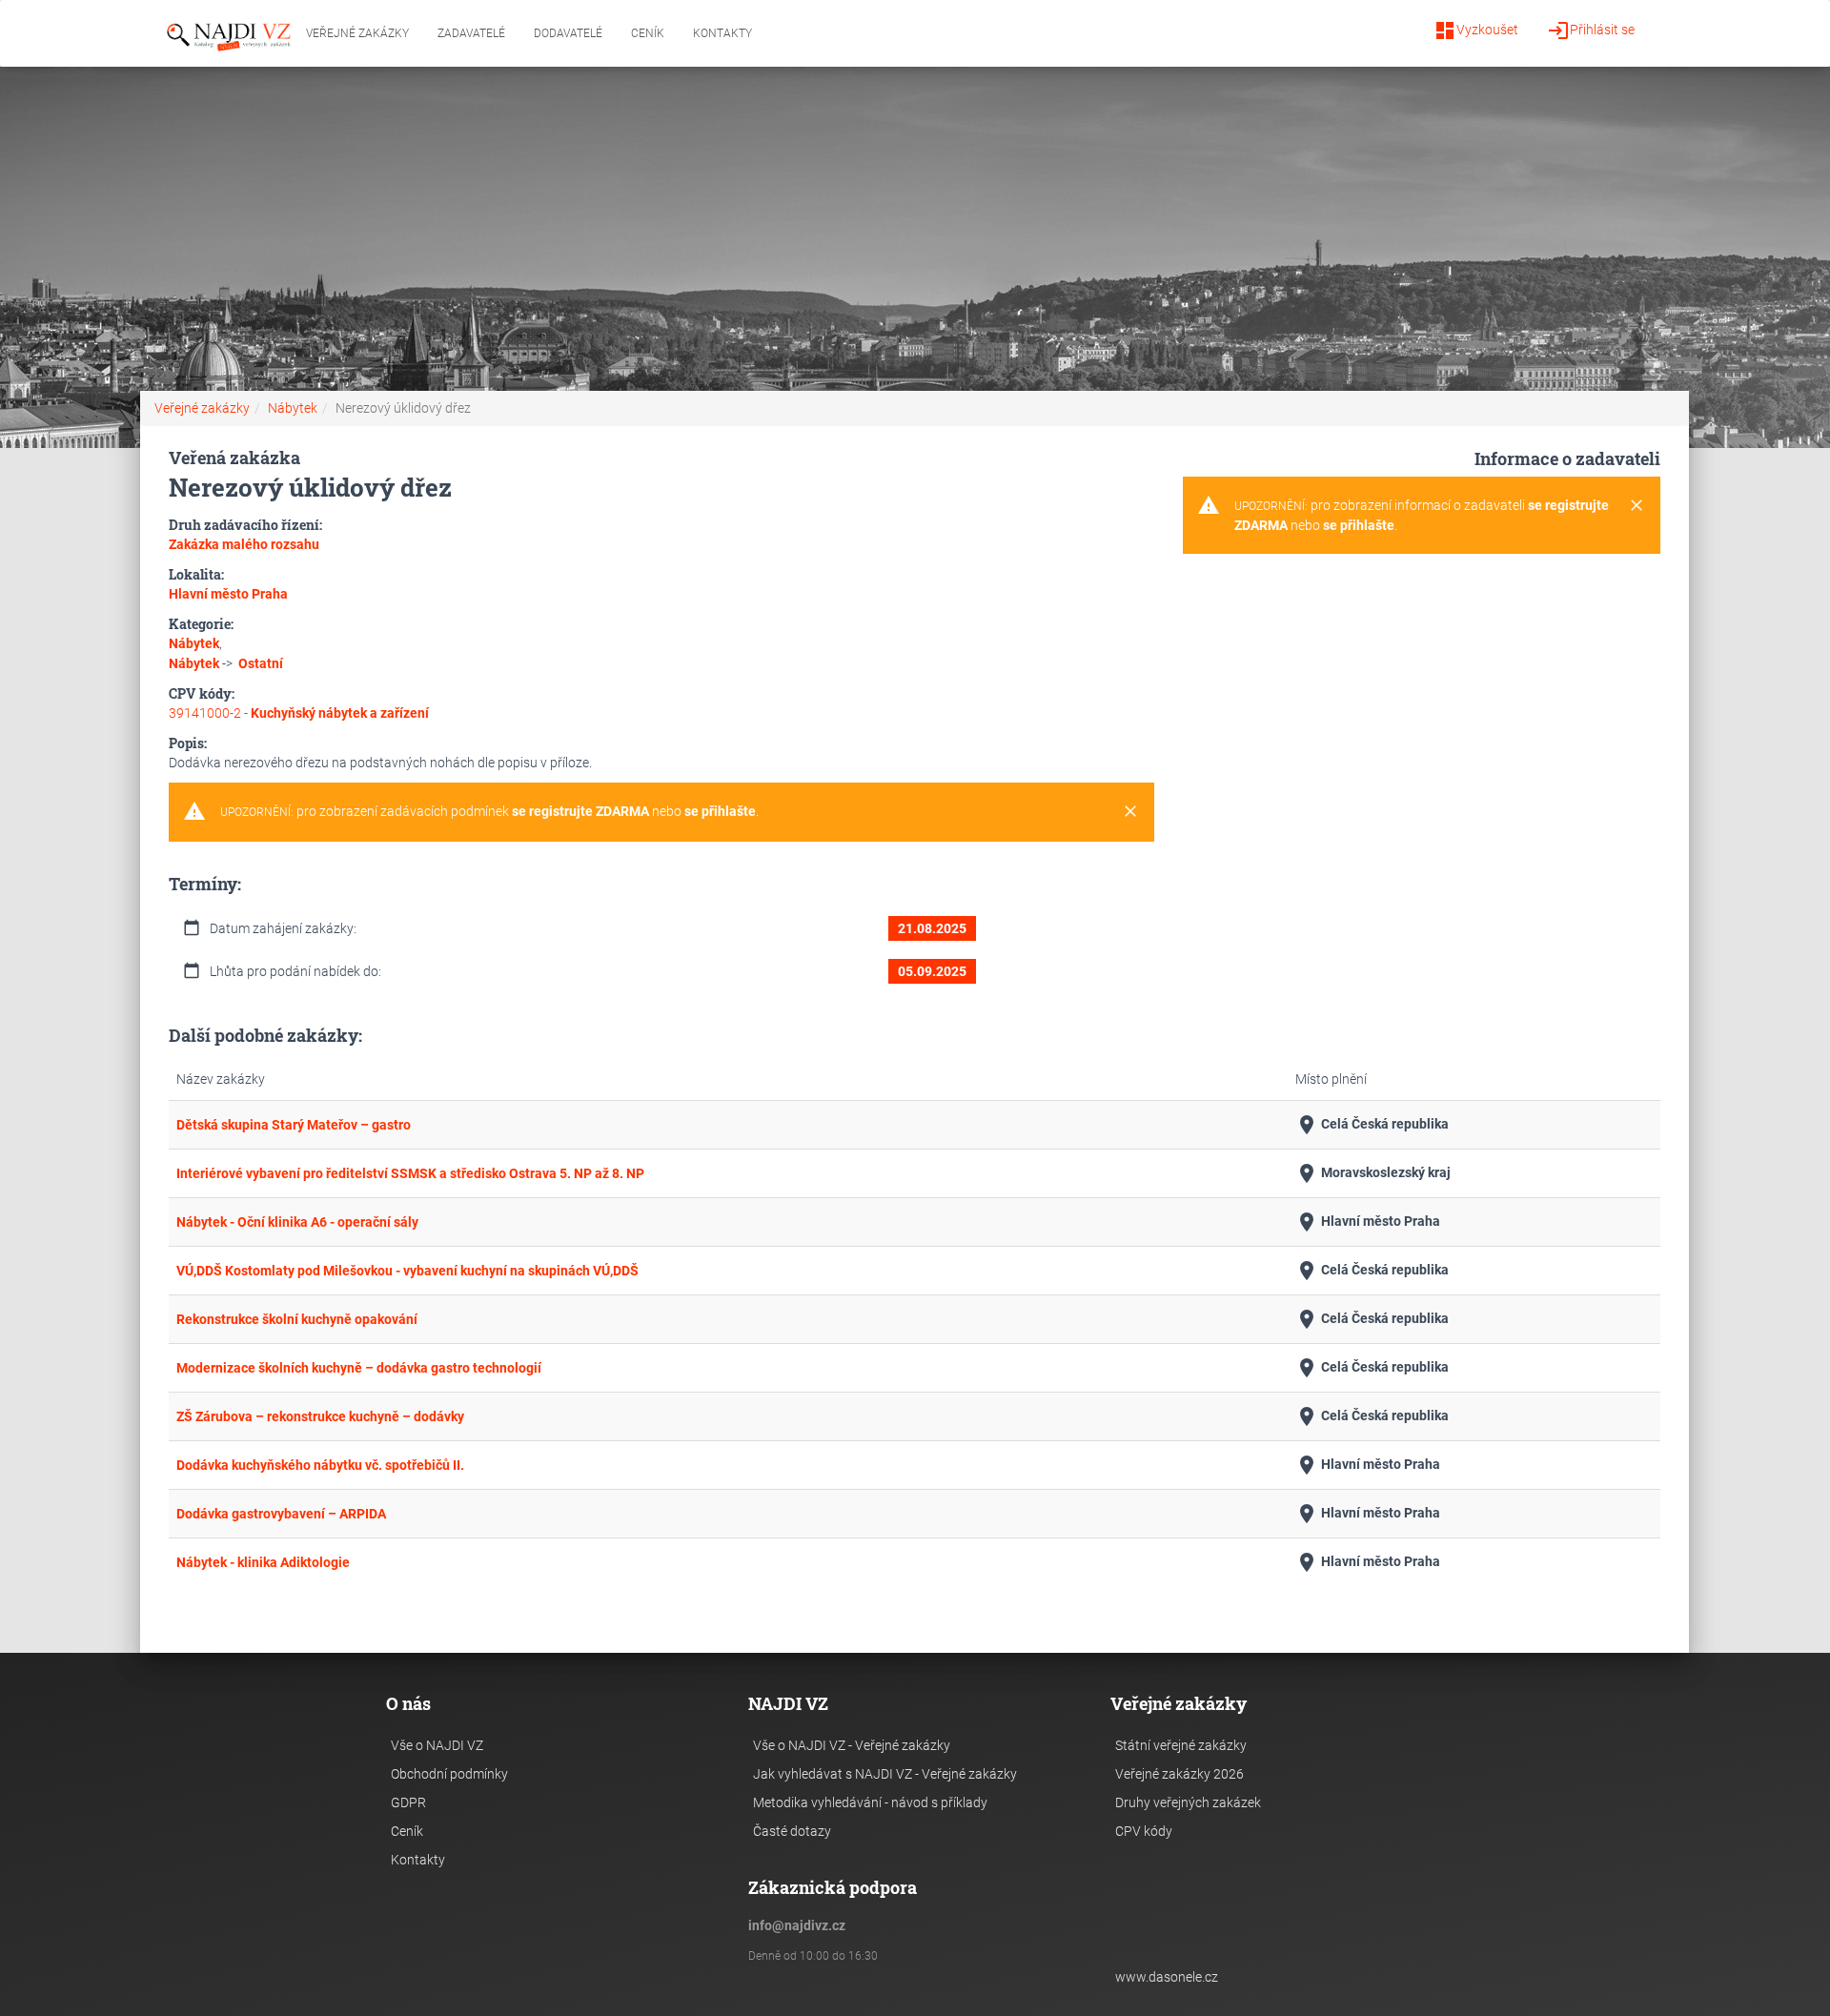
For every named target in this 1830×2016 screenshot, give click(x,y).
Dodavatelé (568, 33)
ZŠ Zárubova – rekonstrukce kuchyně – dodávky (320, 1416)
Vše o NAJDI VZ (437, 1745)
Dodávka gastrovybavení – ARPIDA (281, 1514)
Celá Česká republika (1372, 1125)
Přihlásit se (1591, 31)
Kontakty (722, 33)
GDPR (408, 1802)
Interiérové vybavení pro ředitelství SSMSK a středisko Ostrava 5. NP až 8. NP (410, 1173)
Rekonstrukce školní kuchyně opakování (297, 1319)
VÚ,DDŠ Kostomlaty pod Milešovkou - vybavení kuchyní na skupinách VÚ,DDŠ (407, 1271)
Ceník (648, 33)
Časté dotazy (792, 1831)
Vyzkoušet (1476, 31)
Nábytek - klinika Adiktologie (263, 1562)
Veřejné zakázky (357, 33)
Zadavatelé (471, 33)
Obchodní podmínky (449, 1774)
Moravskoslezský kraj (1373, 1173)
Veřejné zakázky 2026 (1179, 1774)
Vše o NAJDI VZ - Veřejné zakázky (852, 1745)
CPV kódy (1144, 1831)
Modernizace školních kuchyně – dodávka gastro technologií (359, 1368)
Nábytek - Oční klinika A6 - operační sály (297, 1222)
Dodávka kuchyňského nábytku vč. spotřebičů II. (320, 1465)
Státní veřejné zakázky (1181, 1745)
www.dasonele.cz (1167, 1977)
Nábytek (293, 408)
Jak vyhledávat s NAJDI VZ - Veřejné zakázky (885, 1774)
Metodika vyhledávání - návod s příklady (870, 1802)
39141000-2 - (299, 713)
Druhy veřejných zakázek (1188, 1802)
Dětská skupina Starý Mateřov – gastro (294, 1125)
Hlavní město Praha (1368, 1222)
